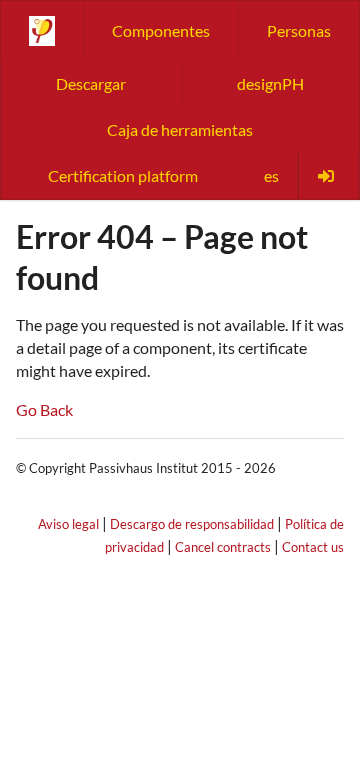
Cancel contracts (223, 547)
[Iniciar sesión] (328, 176)
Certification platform (123, 175)
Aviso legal (68, 524)
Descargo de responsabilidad (192, 524)
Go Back (44, 409)
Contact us (313, 547)
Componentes (161, 30)
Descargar (91, 83)
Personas (299, 30)
